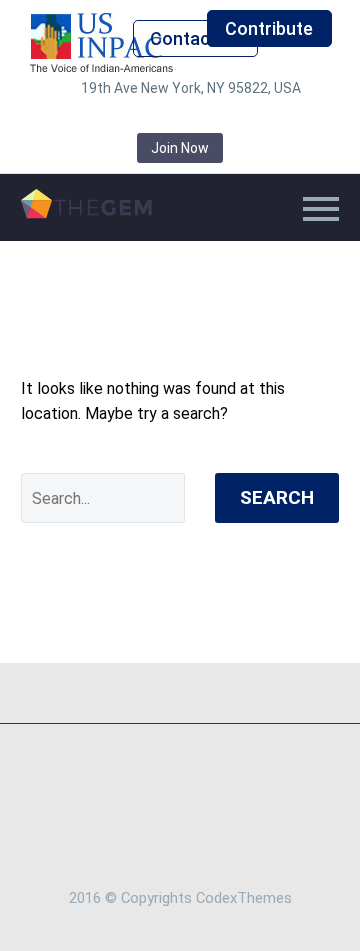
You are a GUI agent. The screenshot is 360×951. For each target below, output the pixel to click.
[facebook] (90, 118)
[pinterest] (210, 118)
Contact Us (196, 38)
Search (277, 497)
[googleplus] (240, 118)
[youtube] (270, 118)
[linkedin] (120, 118)
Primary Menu (321, 209)
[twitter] (150, 118)
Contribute (269, 28)
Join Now (180, 148)
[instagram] (180, 118)
